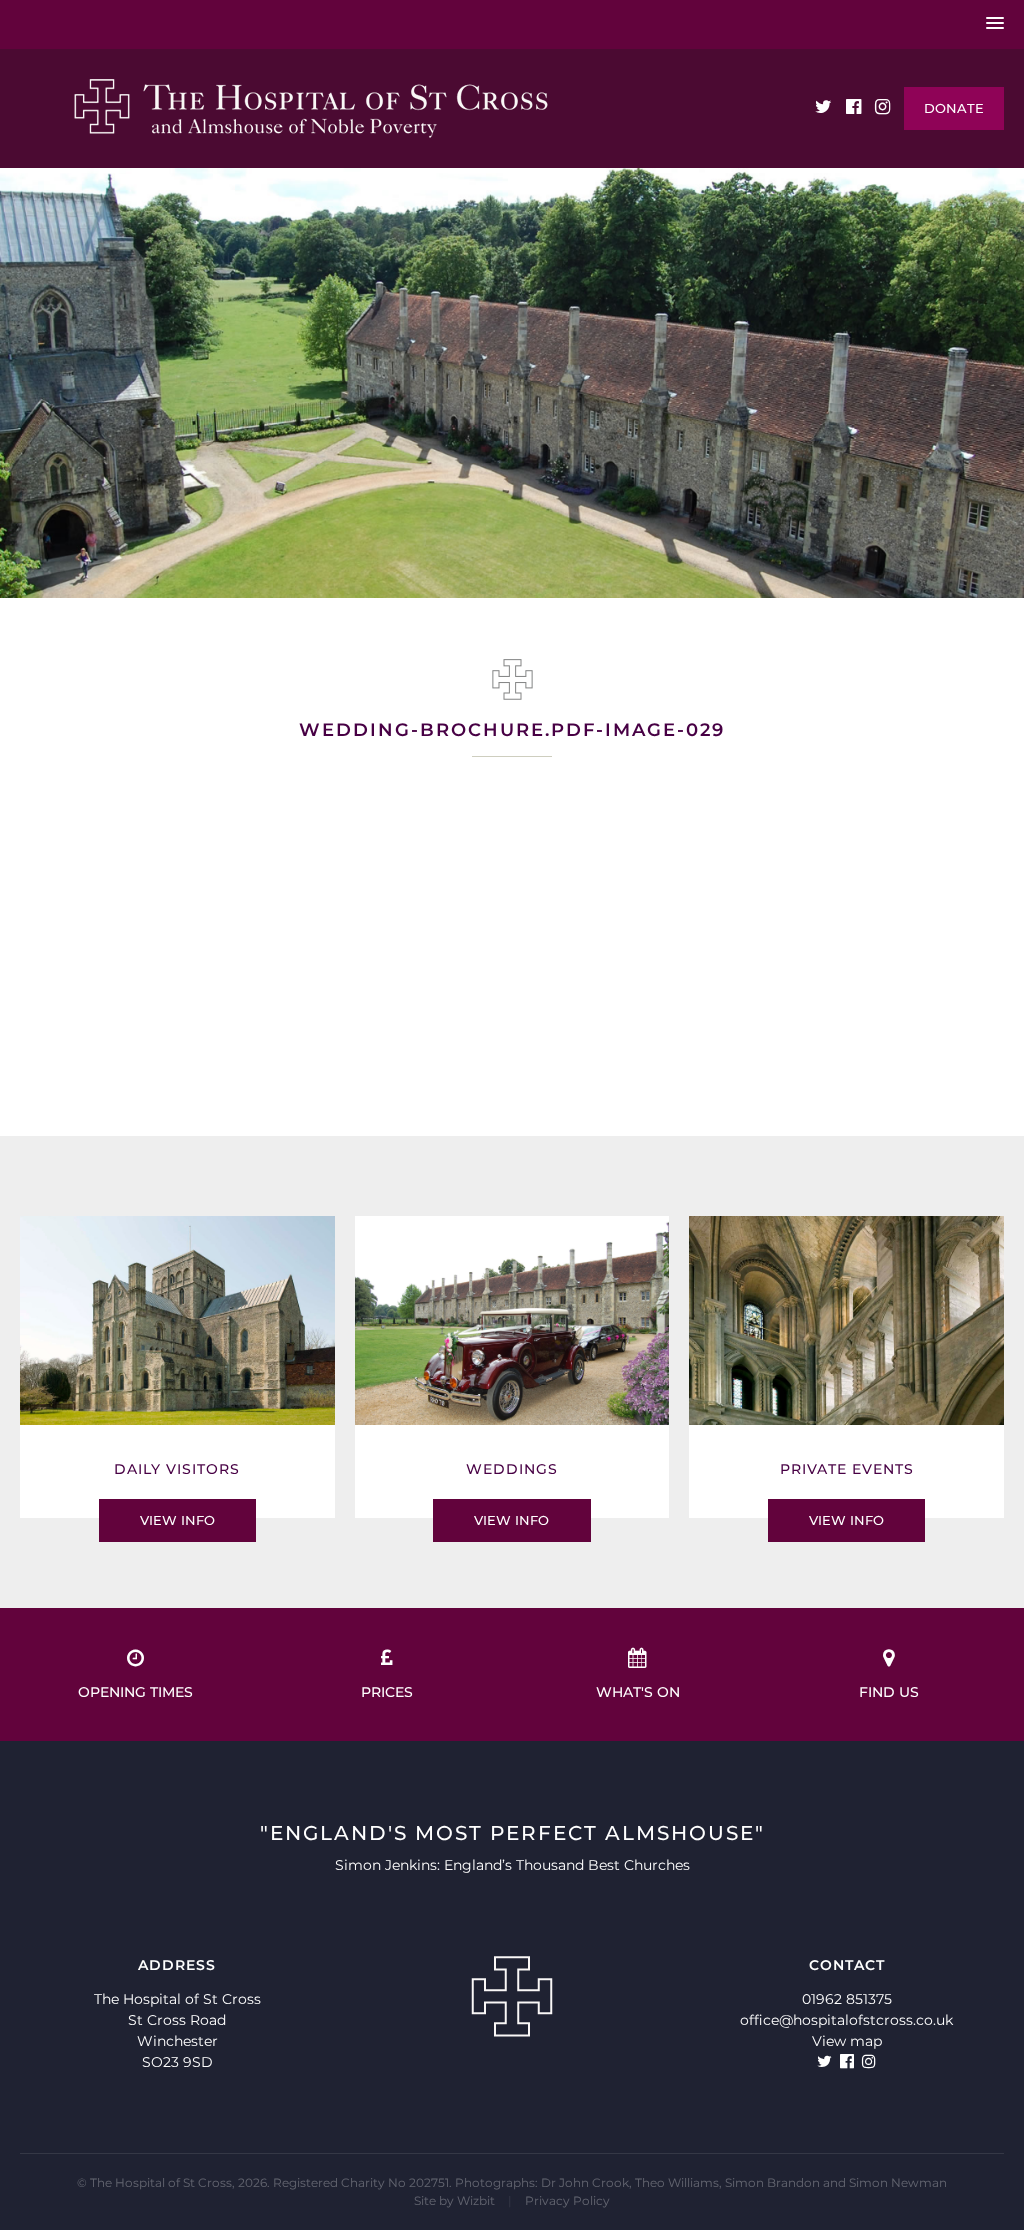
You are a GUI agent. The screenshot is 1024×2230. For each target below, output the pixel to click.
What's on (638, 1692)
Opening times (135, 1692)
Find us (889, 1692)
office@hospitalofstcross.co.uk (846, 2020)
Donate (954, 108)
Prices (387, 1692)
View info (177, 1520)
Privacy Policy (567, 2200)
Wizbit (476, 2200)
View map (847, 2041)
